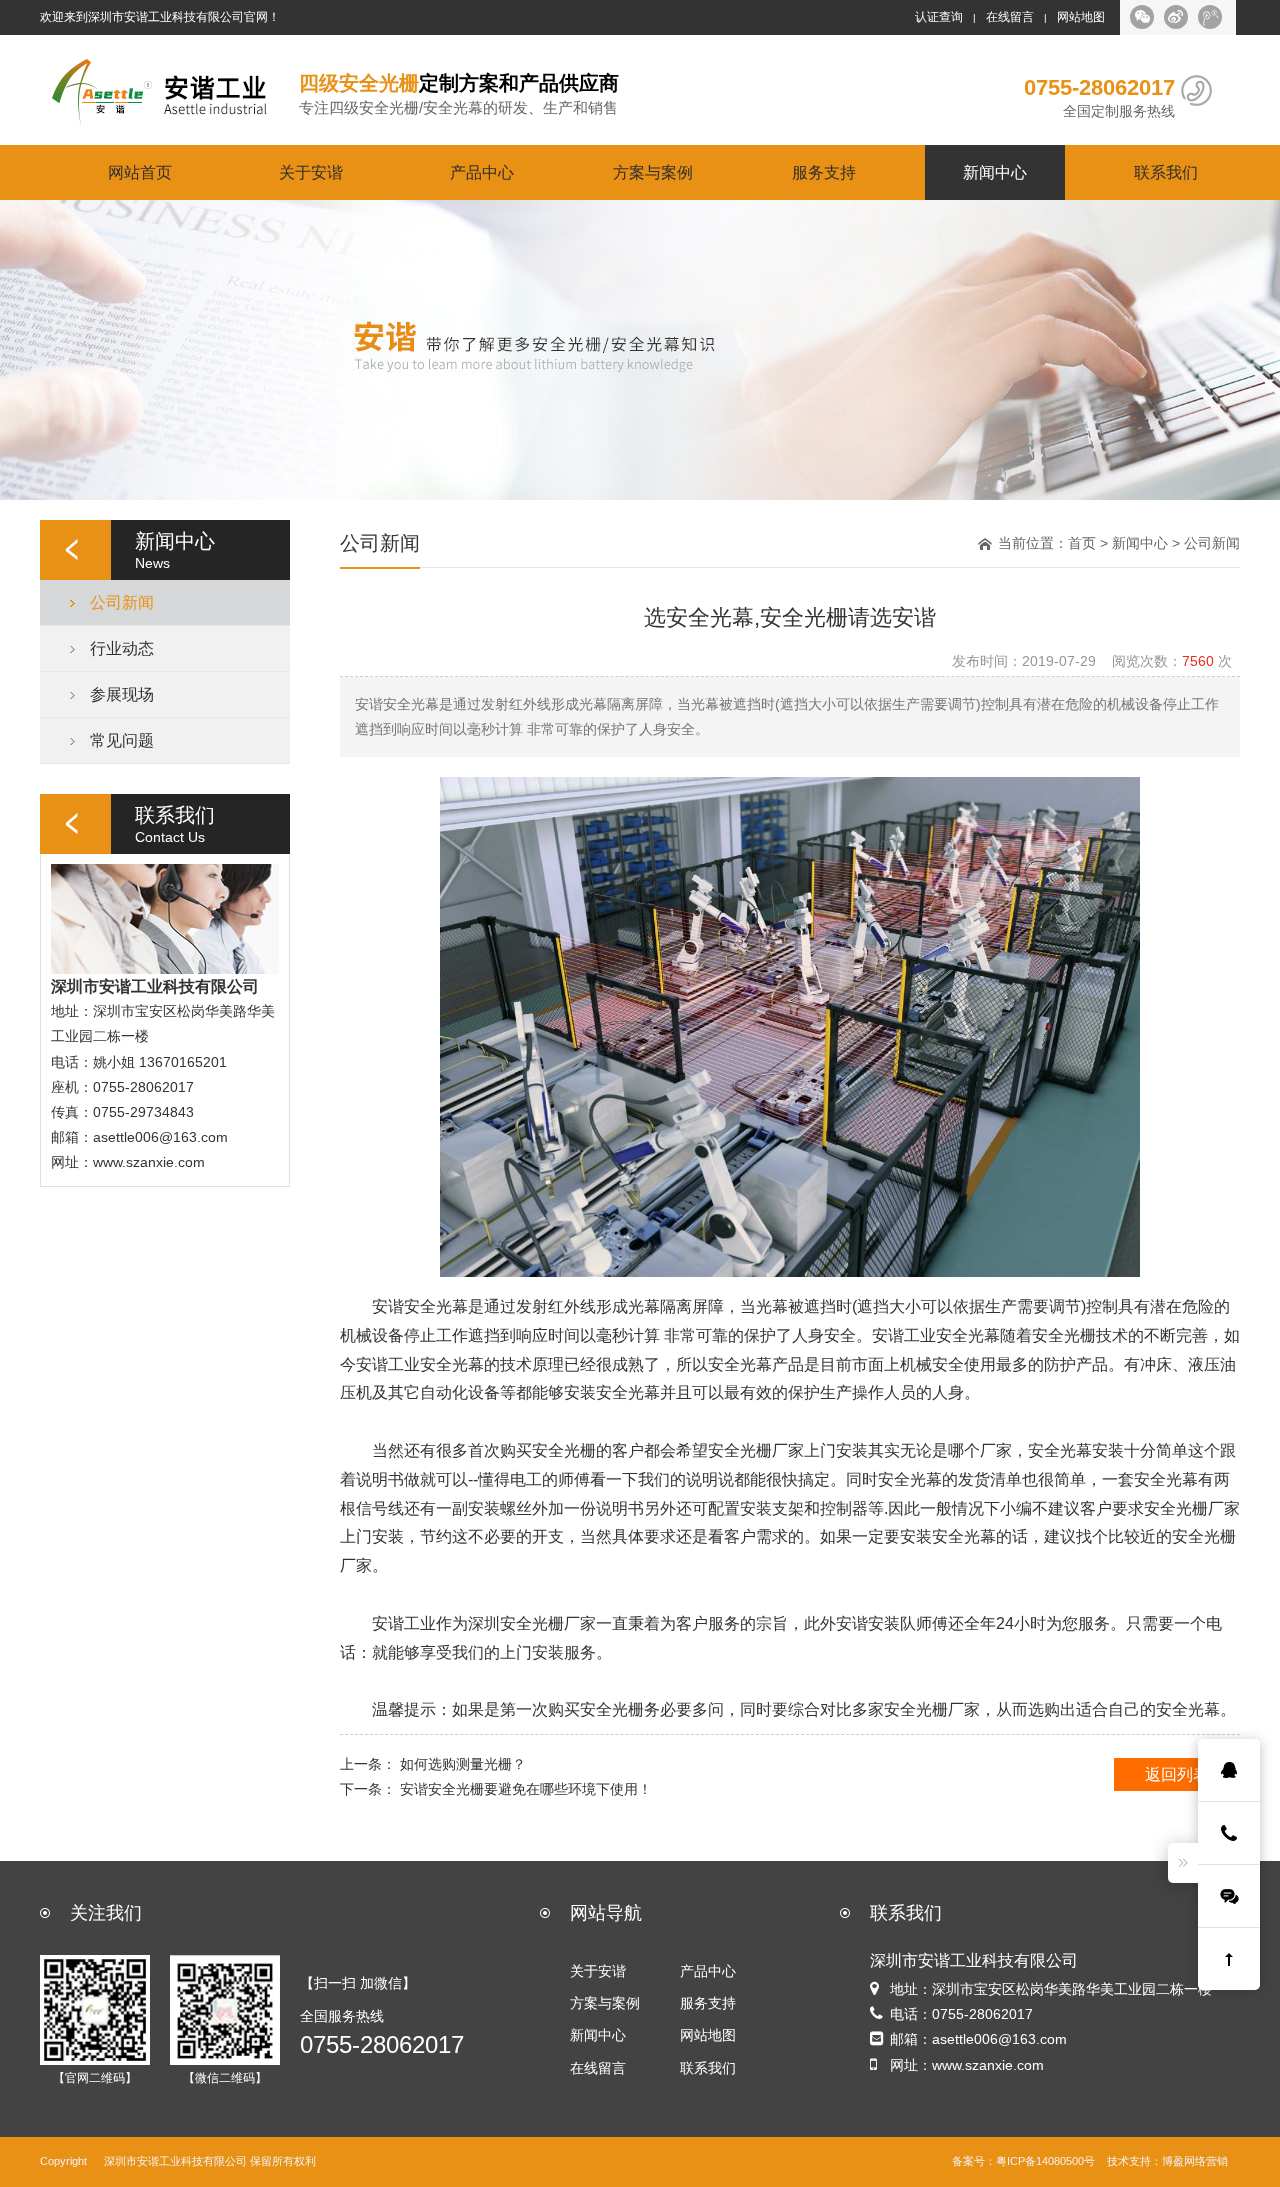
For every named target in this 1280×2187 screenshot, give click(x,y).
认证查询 (939, 17)
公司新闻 (122, 602)
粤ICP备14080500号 (1045, 2161)
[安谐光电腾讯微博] (1210, 17)
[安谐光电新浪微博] (1176, 17)
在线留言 (1010, 17)
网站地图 (1081, 17)
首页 (1082, 543)
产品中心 (482, 172)
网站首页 (140, 172)
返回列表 (1177, 1774)
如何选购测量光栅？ (463, 1764)
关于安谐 (311, 172)
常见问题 (122, 740)
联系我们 (1166, 172)
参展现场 (122, 694)
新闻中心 (995, 172)
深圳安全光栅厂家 (532, 1623)
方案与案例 (653, 172)
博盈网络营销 (1195, 2161)
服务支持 (824, 172)
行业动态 (122, 648)
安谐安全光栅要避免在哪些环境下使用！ (526, 1789)
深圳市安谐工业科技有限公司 (175, 2161)
